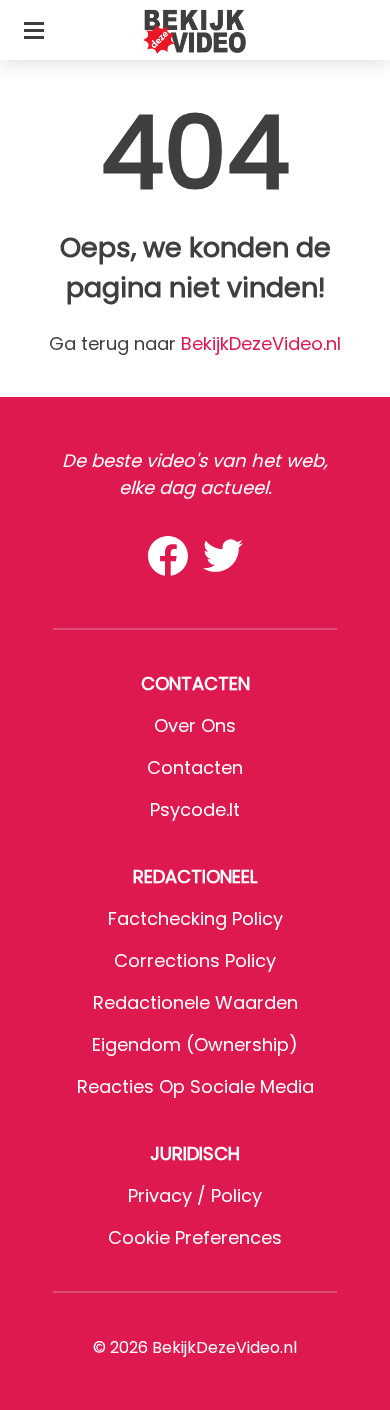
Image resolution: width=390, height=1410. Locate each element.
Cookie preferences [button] (195, 1237)
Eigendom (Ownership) (195, 1044)
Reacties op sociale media (195, 1086)
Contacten (195, 767)
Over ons (195, 725)
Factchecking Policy (195, 918)
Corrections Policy (195, 960)
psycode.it (195, 809)
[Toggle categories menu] (34, 30)
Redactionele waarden (195, 1002)
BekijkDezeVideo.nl (261, 343)
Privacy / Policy (195, 1195)
